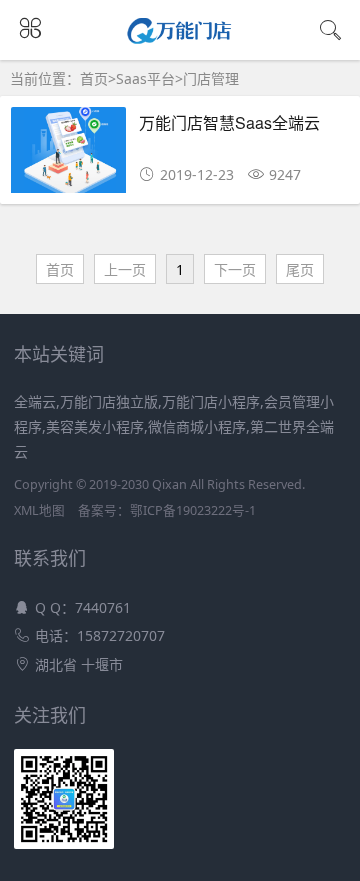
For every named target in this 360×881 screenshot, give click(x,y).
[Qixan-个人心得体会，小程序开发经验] (180, 38)
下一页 (235, 269)
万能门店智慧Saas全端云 (229, 122)
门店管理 (211, 78)
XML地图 (39, 510)
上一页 (125, 269)
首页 (94, 78)
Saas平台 (145, 78)
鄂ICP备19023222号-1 (193, 510)
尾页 (300, 269)
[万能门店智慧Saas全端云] (68, 155)
